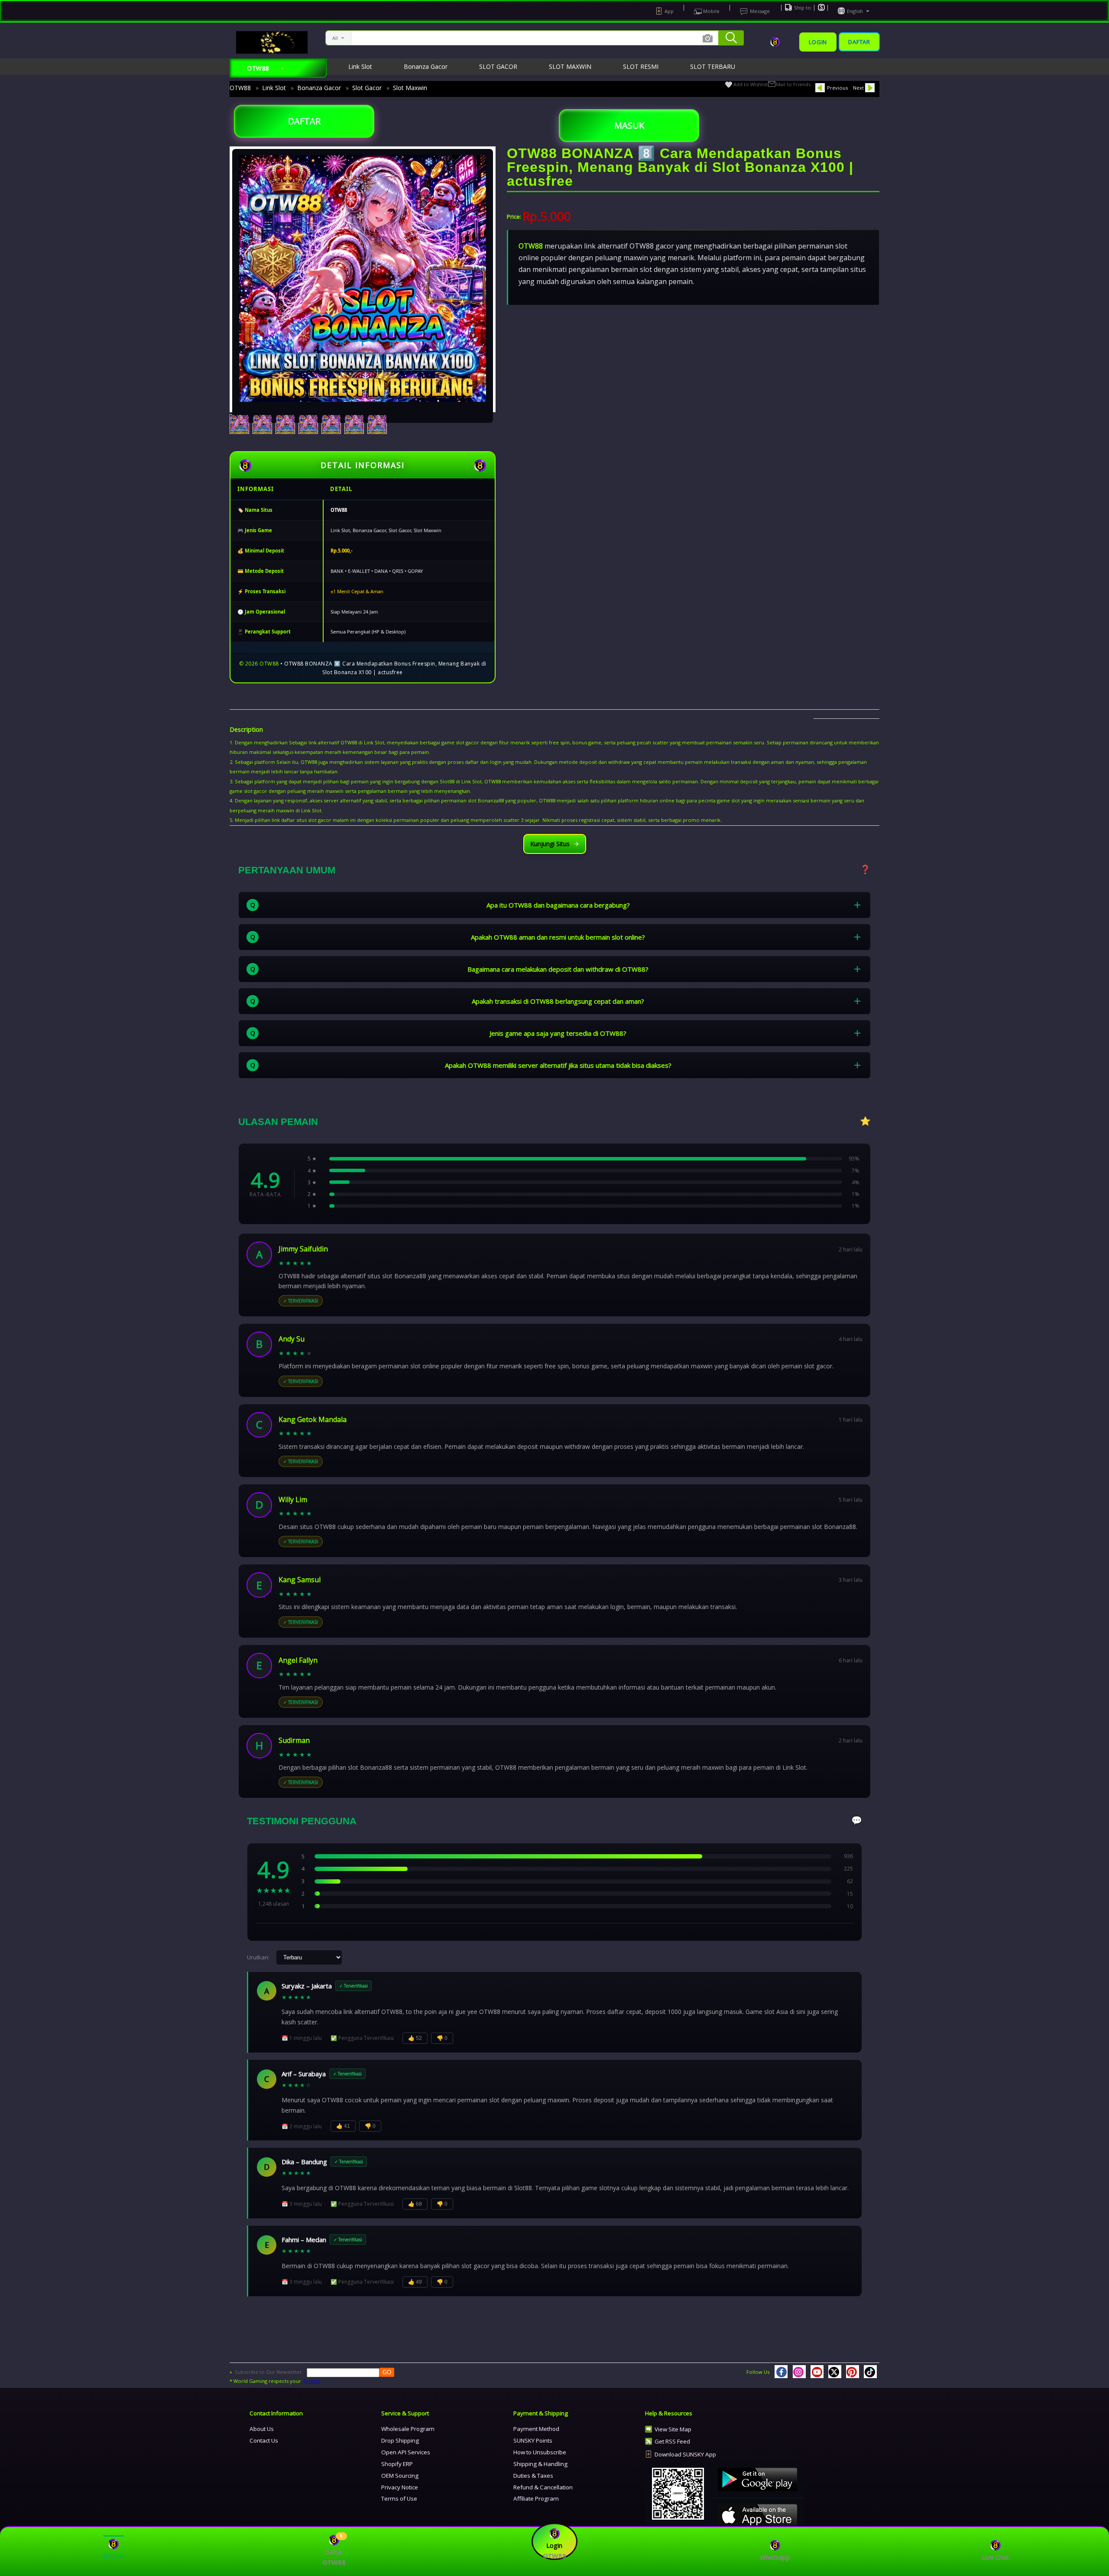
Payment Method (536, 2429)
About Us (262, 2429)
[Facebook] (781, 2372)
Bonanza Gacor (319, 88)
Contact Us (264, 2440)
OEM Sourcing (400, 2476)
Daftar (859, 42)
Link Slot (274, 88)
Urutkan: (258, 1957)
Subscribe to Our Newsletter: (270, 2372)
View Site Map (673, 2429)
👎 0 (442, 2038)
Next (858, 88)
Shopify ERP (397, 2464)
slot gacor (467, 742)
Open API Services (406, 2452)
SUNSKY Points (533, 2440)
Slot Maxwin (410, 88)
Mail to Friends (793, 84)
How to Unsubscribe (540, 2452)
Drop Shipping (400, 2440)
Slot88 (447, 781)
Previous (837, 88)
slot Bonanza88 (486, 800)
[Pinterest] (853, 2372)
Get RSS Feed (672, 2441)
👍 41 (343, 2126)
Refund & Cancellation (543, 2487)
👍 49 (415, 2282)
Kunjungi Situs (550, 844)
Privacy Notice (400, 2487)
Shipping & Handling (540, 2464)
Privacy (312, 2381)
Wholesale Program (408, 2429)
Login (818, 42)
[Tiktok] (870, 2372)
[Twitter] (835, 2372)
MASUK (629, 125)
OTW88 (240, 88)
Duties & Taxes (533, 2476)
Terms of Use (399, 2498)
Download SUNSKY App (685, 2454)
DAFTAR (304, 121)
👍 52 (415, 2038)
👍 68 (415, 2204)
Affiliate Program (536, 2498)
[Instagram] (799, 2372)
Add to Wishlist (751, 84)
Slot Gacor (367, 88)
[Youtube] (817, 2372)
